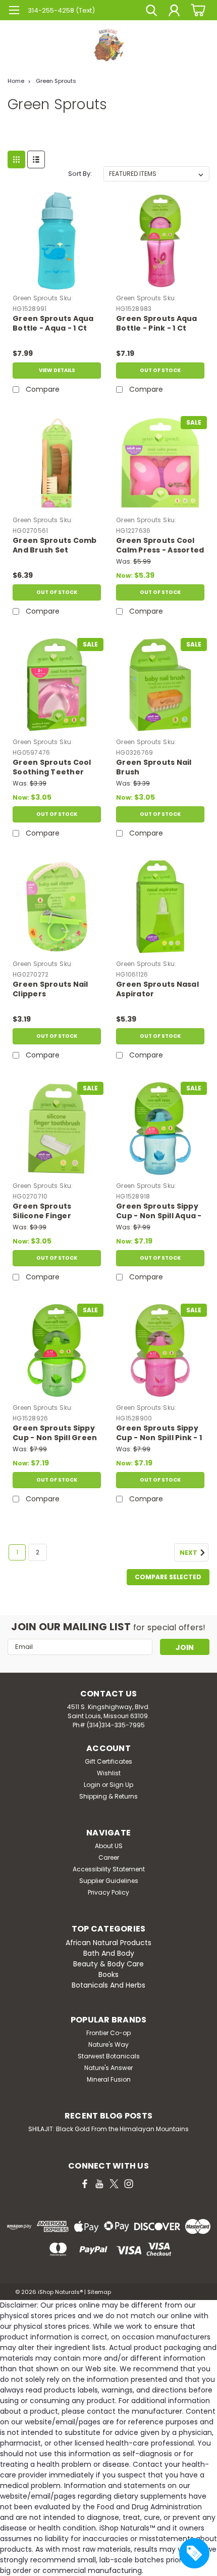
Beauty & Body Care (108, 1964)
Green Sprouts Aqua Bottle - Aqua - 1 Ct (53, 324)
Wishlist (109, 1773)
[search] (151, 12)
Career (109, 1857)
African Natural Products (108, 1943)
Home (16, 81)
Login (92, 1785)
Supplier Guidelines (109, 1881)
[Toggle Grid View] (16, 159)
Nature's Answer (108, 2068)
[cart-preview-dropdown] (197, 10)
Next (189, 1553)
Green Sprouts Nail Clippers (50, 989)
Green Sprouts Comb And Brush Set (55, 545)
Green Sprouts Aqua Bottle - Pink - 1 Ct (157, 324)
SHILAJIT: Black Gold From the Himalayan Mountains (108, 2129)
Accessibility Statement (109, 1869)
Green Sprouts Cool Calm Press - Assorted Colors (160, 546)
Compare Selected (168, 1577)
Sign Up (121, 1785)
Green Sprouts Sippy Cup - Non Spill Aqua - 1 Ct (159, 1212)
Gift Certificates (108, 1761)
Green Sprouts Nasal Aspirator (157, 989)
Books (108, 1974)
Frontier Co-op (108, 2033)
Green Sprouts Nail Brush (154, 767)
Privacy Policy (108, 1892)
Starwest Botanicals (109, 2056)
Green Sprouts (56, 81)
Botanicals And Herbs (108, 1985)
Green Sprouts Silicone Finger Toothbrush (42, 1212)
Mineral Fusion (109, 2079)
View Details (57, 370)
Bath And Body (109, 1953)
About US (109, 1846)
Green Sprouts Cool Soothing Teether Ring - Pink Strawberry (52, 768)
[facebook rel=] (85, 2184)
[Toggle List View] (36, 159)
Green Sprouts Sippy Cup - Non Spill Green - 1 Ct (55, 1434)
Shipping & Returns (108, 1796)
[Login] (174, 12)
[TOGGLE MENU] (14, 11)
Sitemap (99, 2292)
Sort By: (80, 174)
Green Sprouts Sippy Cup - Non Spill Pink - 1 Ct (159, 1434)
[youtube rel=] (99, 2184)
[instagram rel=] (129, 2184)
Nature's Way (108, 2044)
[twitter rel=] (114, 2184)
